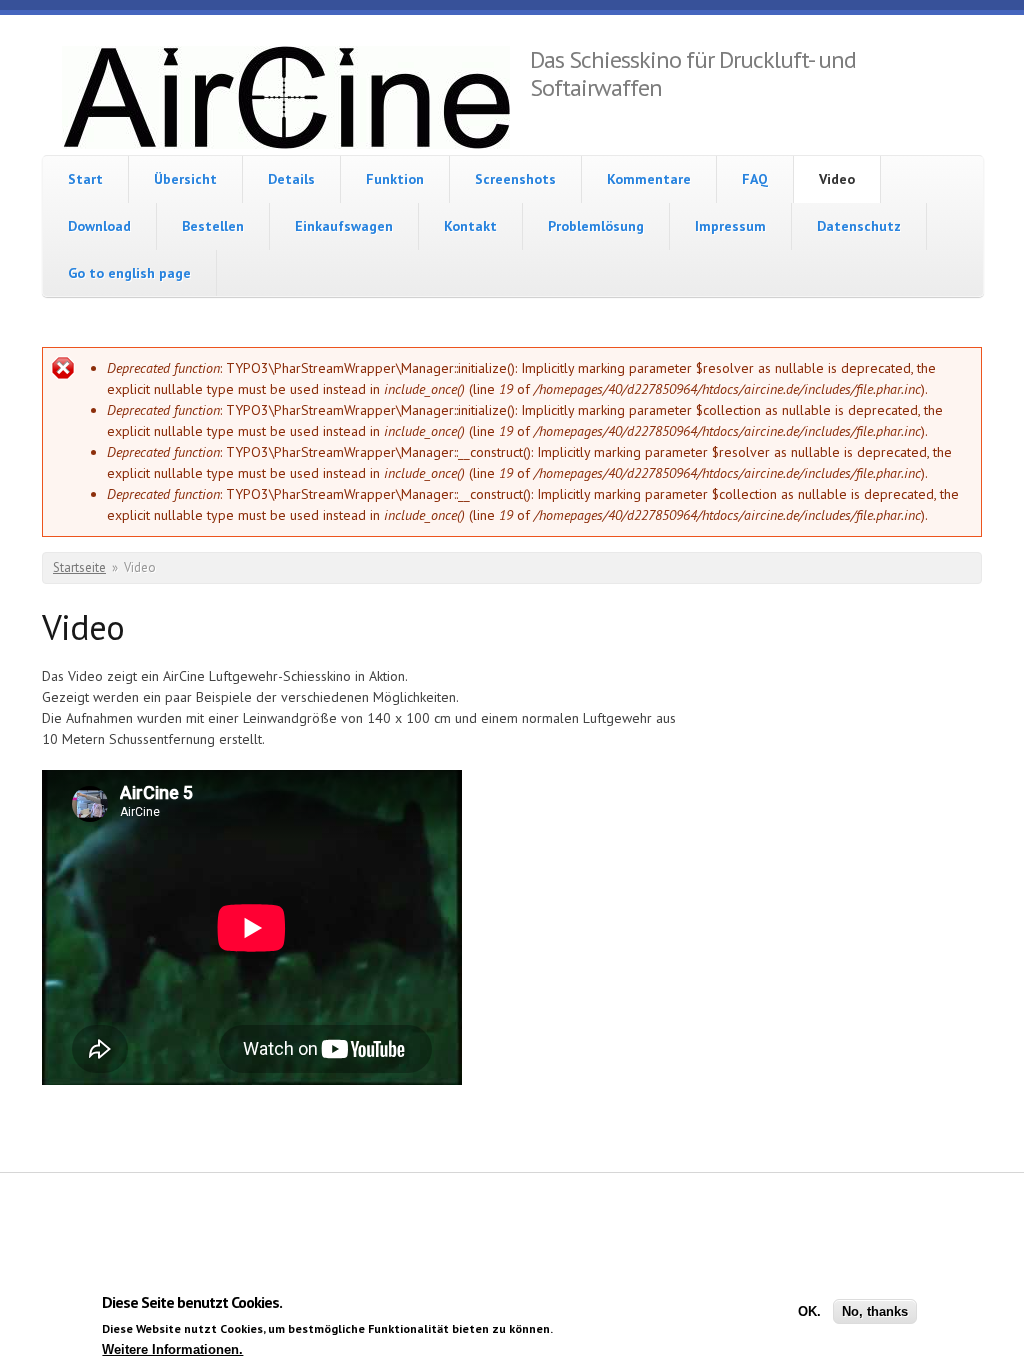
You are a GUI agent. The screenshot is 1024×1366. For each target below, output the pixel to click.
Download (99, 226)
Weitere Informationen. (172, 1349)
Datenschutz (859, 226)
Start (85, 179)
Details (291, 179)
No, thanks (875, 1311)
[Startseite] (286, 100)
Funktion (395, 179)
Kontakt (470, 226)
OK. (809, 1311)
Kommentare (649, 179)
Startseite (79, 567)
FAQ (755, 179)
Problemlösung (596, 226)
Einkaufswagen (344, 226)
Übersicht (185, 179)
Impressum (730, 226)
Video (837, 179)
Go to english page (129, 273)
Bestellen (213, 226)
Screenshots (515, 179)
